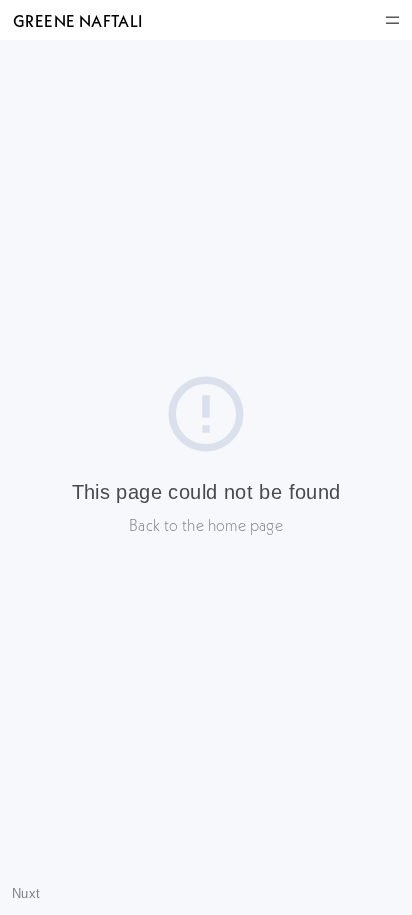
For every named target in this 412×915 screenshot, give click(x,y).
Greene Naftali (77, 20)
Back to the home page (206, 525)
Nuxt (26, 893)
